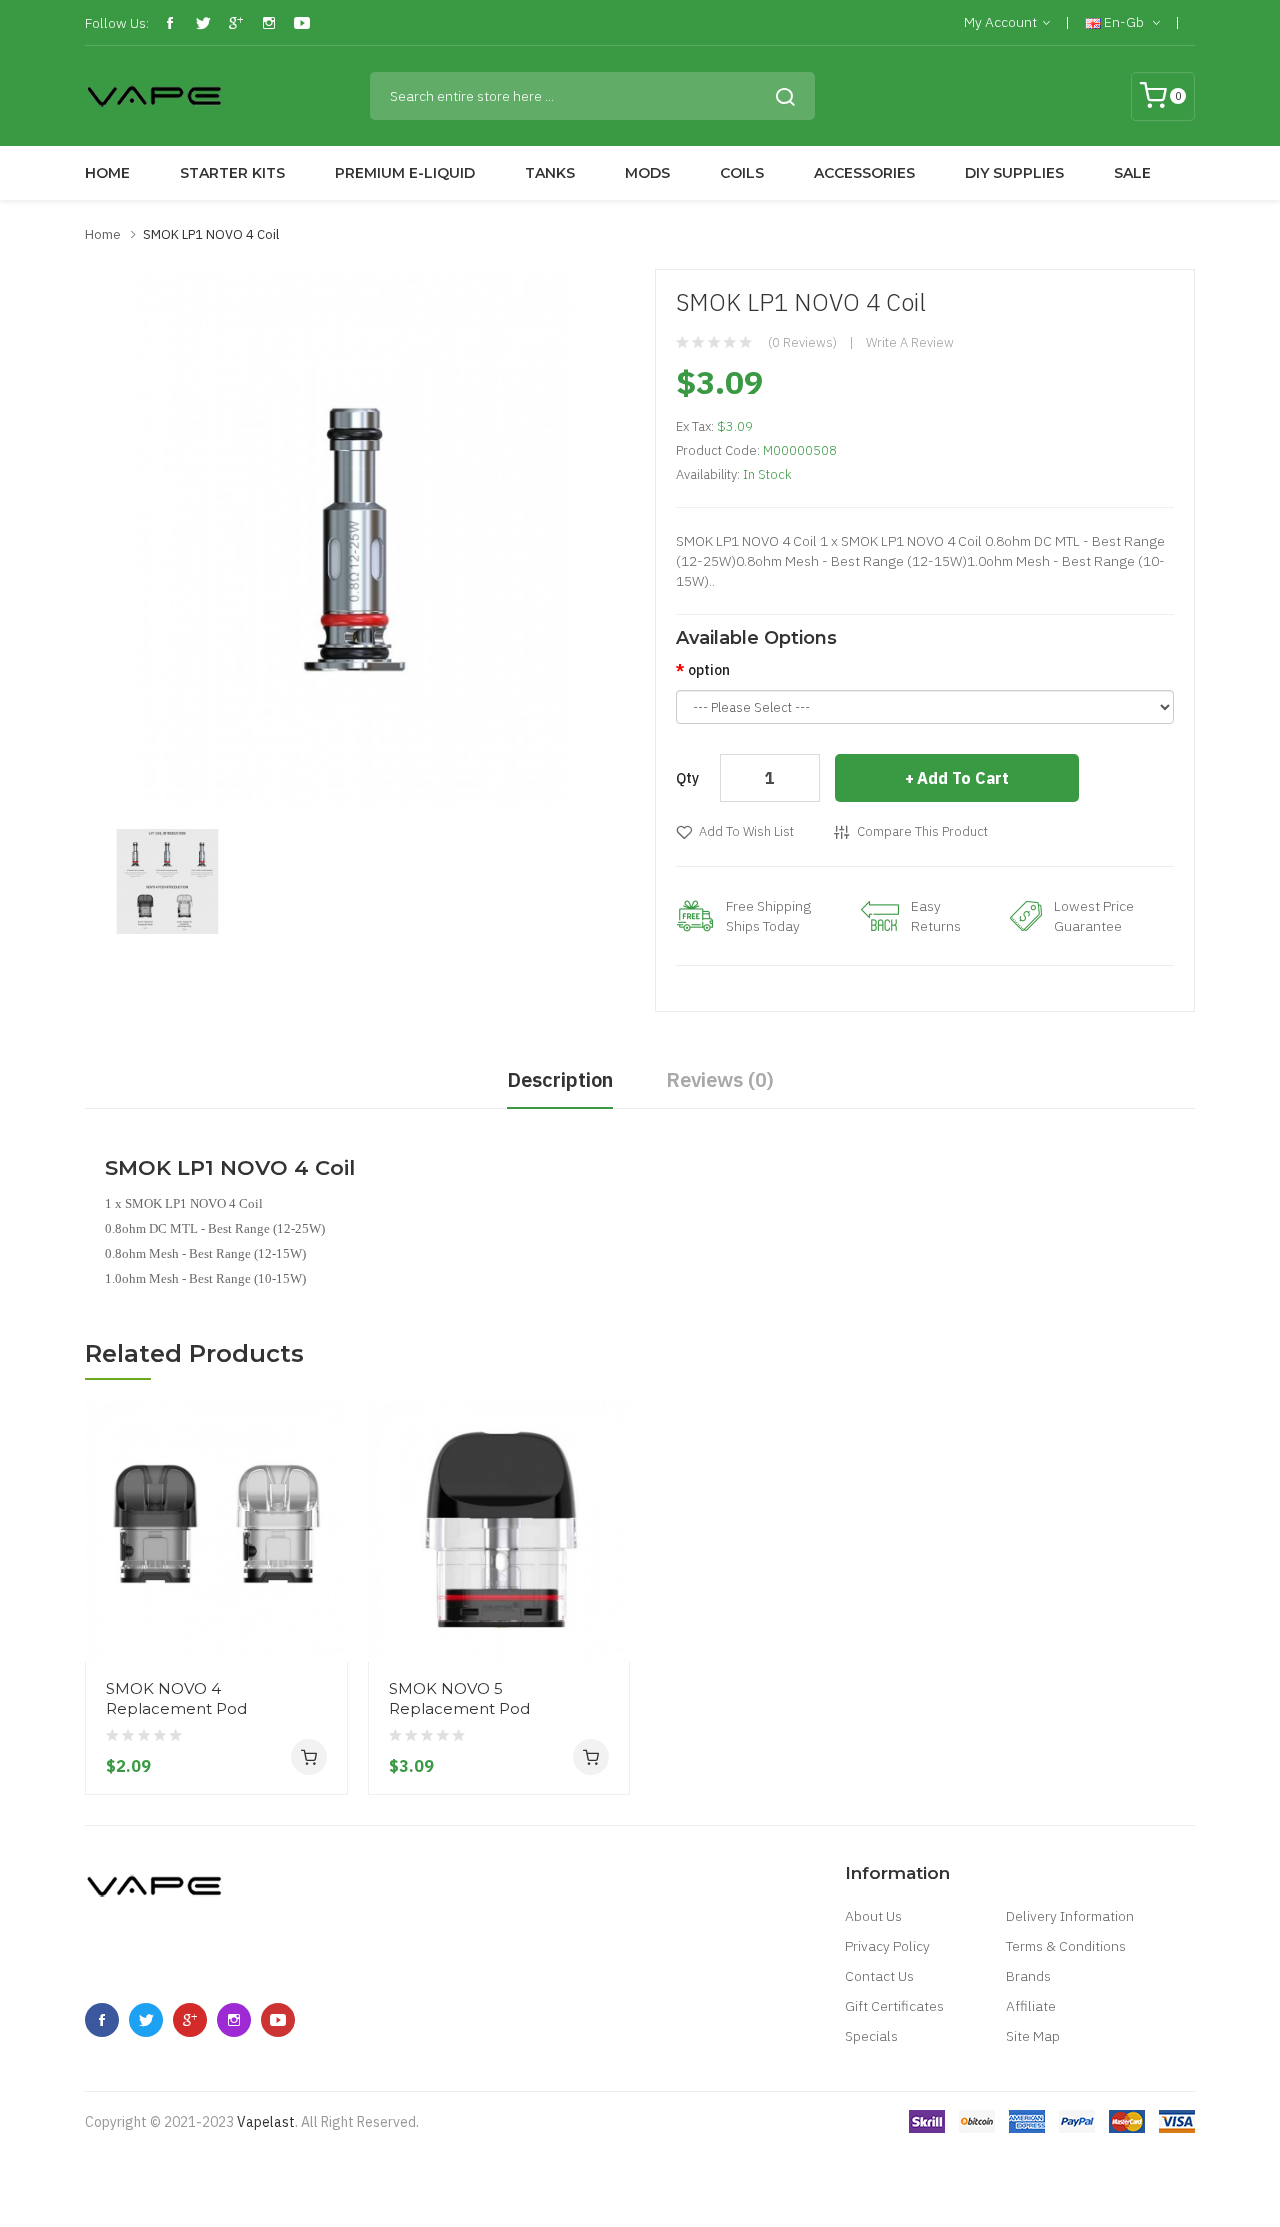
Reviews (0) (720, 1079)
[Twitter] (203, 23)
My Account (1000, 22)
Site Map (1033, 2036)
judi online (487, 2152)
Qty (687, 778)
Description (560, 1079)
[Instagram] (269, 23)
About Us (873, 1916)
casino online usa (1122, 2182)
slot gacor (728, 2152)
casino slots (1214, 2182)
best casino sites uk (645, 2182)
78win (1223, 2152)
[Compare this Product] (325, 1588)
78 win (231, 2152)
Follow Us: (117, 23)
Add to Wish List (746, 831)
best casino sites (1019, 2152)
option (709, 670)
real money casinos (312, 2152)
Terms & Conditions (1066, 1946)
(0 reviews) (802, 342)
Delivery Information (1070, 1916)
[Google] (236, 23)
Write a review (910, 342)
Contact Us (879, 1976)
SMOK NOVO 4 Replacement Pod (176, 1698)
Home (103, 234)
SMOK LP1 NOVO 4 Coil (211, 234)
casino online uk (432, 2182)
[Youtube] (302, 23)
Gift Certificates (894, 2006)
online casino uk (331, 2182)
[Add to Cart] (309, 1757)
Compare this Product (922, 831)
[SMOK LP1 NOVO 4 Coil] (167, 880)
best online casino (970, 2182)
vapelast (266, 2122)
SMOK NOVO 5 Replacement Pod (459, 1698)
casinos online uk (662, 2212)
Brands (1028, 1976)
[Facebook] (170, 23)
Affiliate (1031, 2006)
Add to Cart (963, 778)
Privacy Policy (887, 1946)
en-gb (1124, 22)
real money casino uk (1138, 2152)
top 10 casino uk (875, 2152)
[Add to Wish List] (325, 1624)
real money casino (576, 2152)
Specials (871, 2036)
